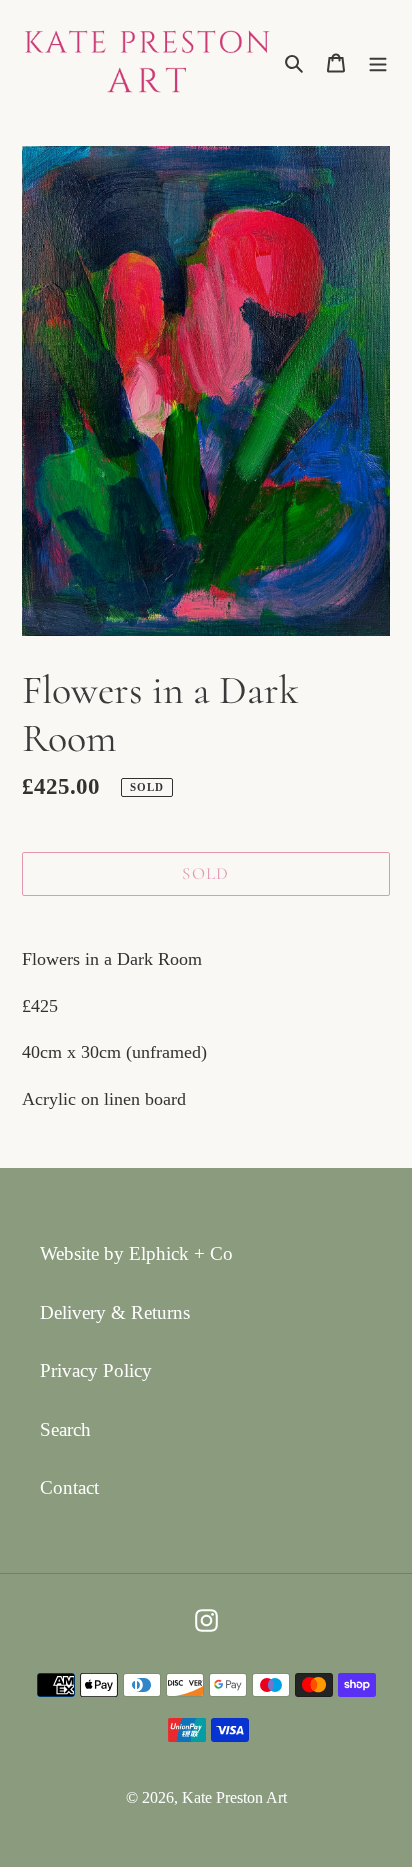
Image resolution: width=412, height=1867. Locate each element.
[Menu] (378, 61)
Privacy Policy (96, 1370)
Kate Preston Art (234, 1797)
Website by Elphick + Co (136, 1253)
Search (65, 1429)
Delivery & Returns (115, 1312)
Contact (69, 1487)
